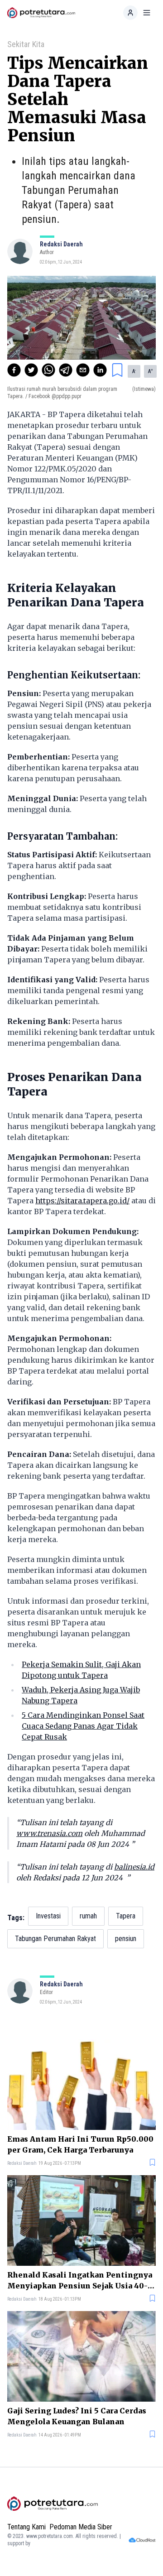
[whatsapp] (48, 370)
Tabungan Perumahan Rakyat (55, 1939)
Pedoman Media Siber (81, 2527)
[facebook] (14, 370)
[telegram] (66, 370)
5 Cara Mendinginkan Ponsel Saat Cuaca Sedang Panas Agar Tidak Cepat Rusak (83, 1726)
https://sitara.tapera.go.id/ (82, 1201)
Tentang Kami (26, 2527)
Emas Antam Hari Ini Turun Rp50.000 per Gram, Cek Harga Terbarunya (80, 2144)
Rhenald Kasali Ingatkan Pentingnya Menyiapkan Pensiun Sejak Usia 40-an (80, 2281)
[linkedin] (100, 370)
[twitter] (31, 370)
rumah (88, 1916)
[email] (83, 370)
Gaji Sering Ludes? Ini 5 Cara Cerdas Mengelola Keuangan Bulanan (77, 2416)
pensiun (126, 1939)
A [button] (134, 371)
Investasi (48, 1916)
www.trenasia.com (49, 1833)
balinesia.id (134, 1867)
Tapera (126, 1916)
